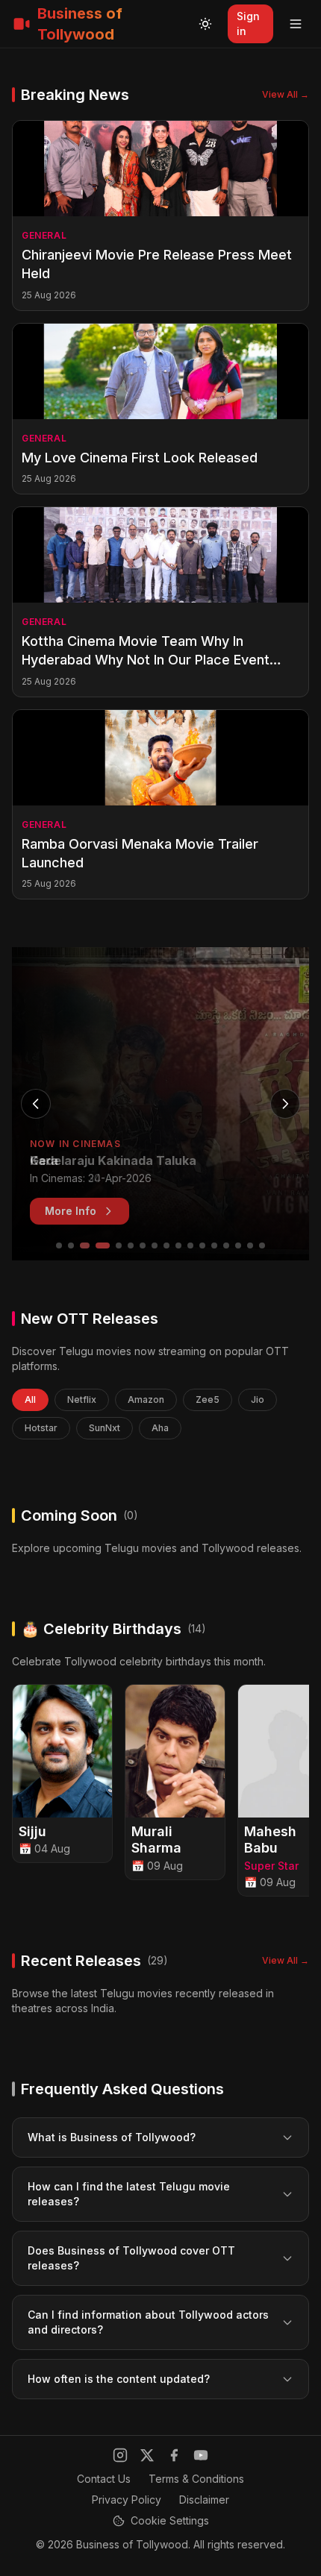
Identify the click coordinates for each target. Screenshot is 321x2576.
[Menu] (296, 24)
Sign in (248, 23)
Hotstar (41, 1428)
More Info (71, 1211)
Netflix (82, 1399)
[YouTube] (201, 2455)
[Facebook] (174, 2455)
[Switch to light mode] (205, 24)
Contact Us (104, 2479)
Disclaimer (204, 2500)
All (30, 1399)
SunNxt (105, 1428)
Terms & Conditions (196, 2479)
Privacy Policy (127, 2500)
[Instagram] (120, 2455)
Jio (258, 1399)
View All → (286, 94)
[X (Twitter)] (147, 2455)
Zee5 (208, 1399)
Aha (160, 1428)
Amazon (146, 1399)
